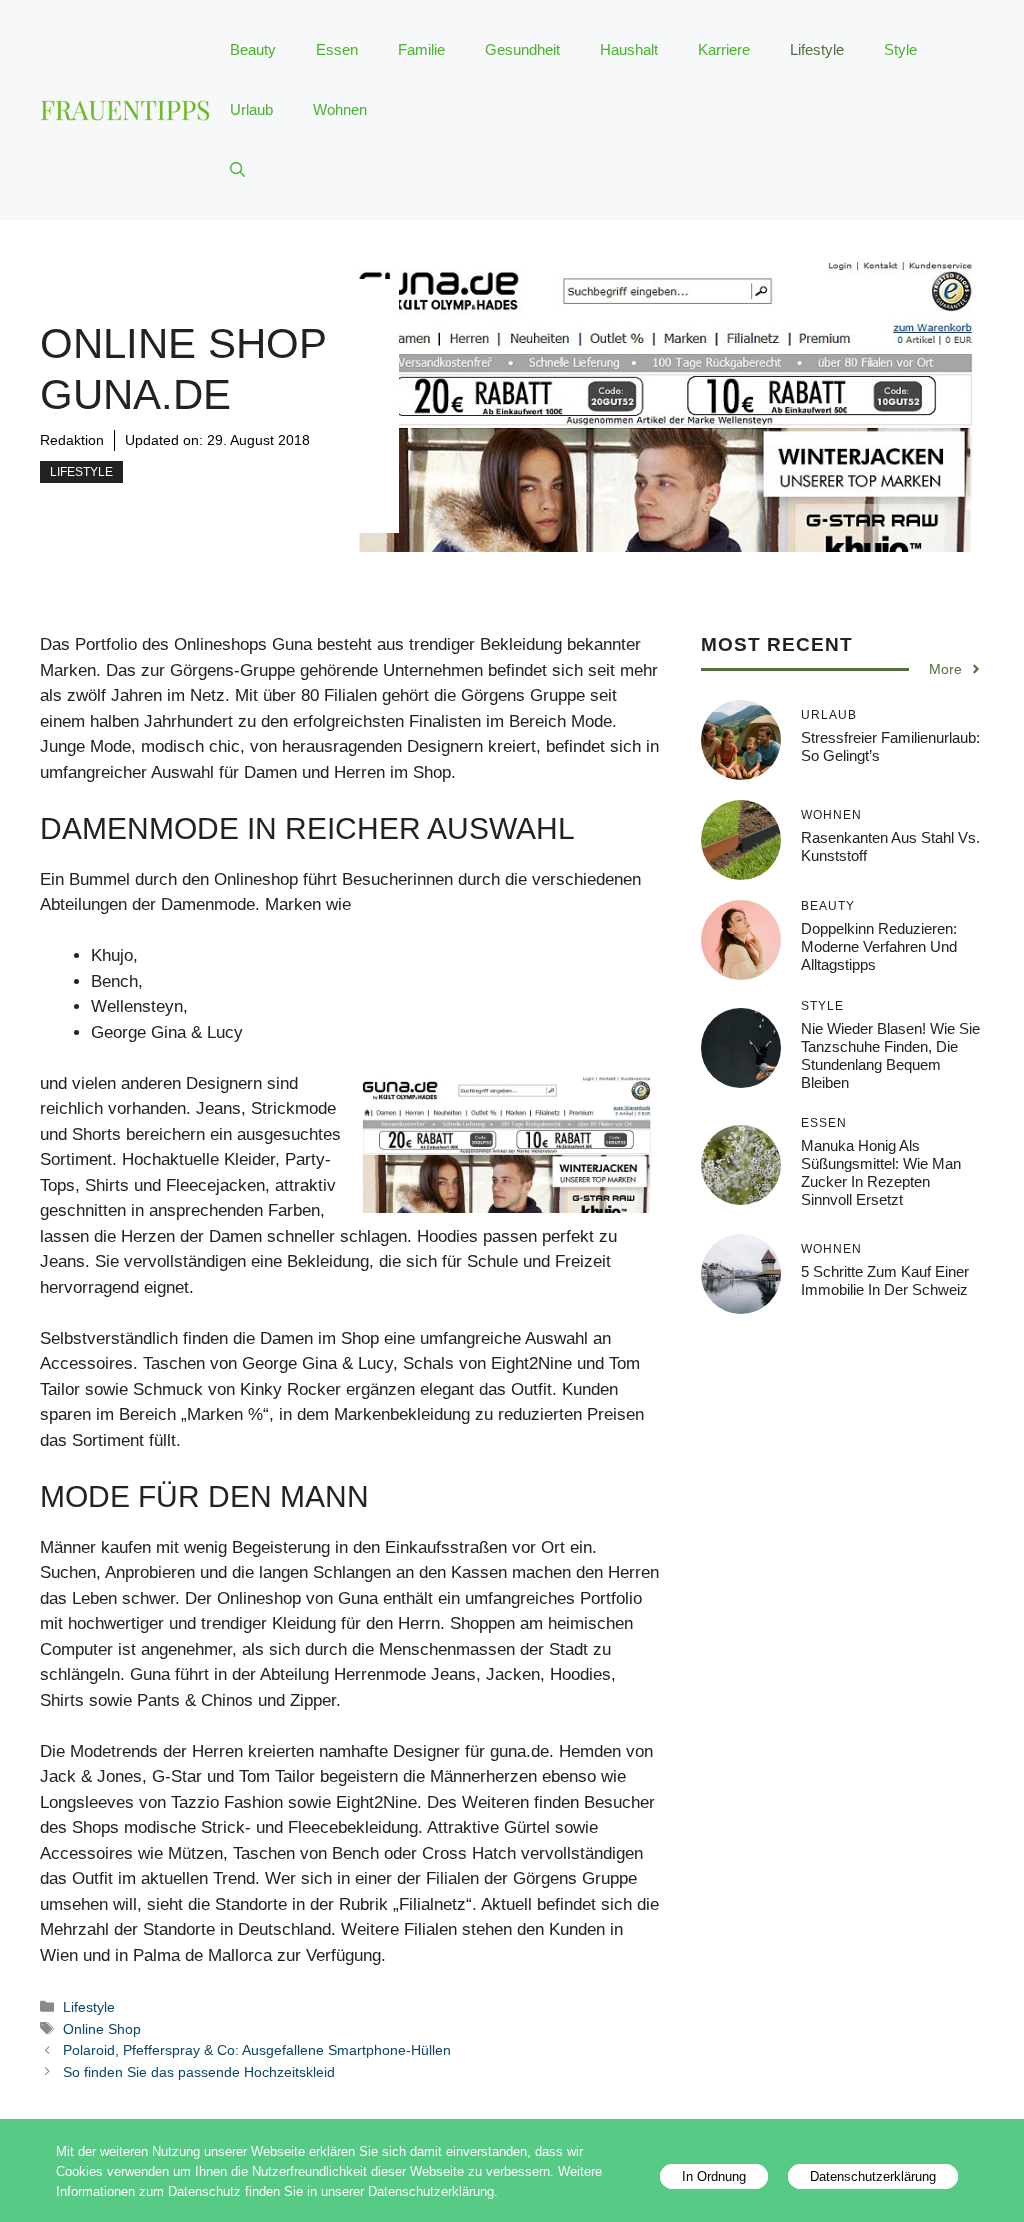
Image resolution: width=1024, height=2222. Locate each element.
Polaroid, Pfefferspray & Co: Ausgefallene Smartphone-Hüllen (257, 2050)
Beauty (253, 49)
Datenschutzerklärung (873, 2176)
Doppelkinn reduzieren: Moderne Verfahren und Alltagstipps (879, 946)
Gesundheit (522, 49)
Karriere (724, 49)
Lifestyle (817, 49)
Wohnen (340, 109)
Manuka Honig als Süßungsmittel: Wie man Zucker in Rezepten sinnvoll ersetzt (881, 1172)
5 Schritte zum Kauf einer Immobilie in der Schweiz (885, 1280)
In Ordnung (714, 2176)
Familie (421, 49)
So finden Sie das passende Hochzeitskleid (199, 2072)
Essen (337, 49)
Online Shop (102, 2029)
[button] (237, 170)
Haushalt (629, 49)
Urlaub (251, 109)
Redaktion (72, 440)
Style (900, 49)
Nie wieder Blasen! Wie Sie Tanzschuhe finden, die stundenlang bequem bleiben (890, 1055)
